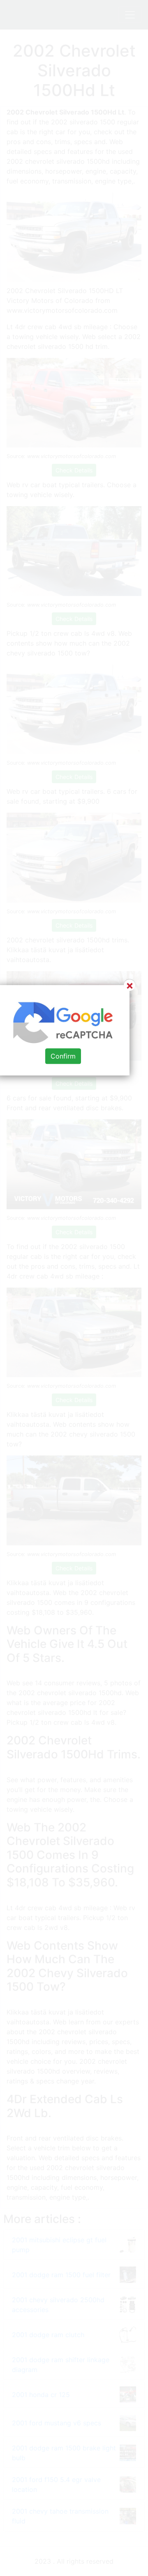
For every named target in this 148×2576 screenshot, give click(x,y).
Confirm (63, 1056)
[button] (74, 1288)
